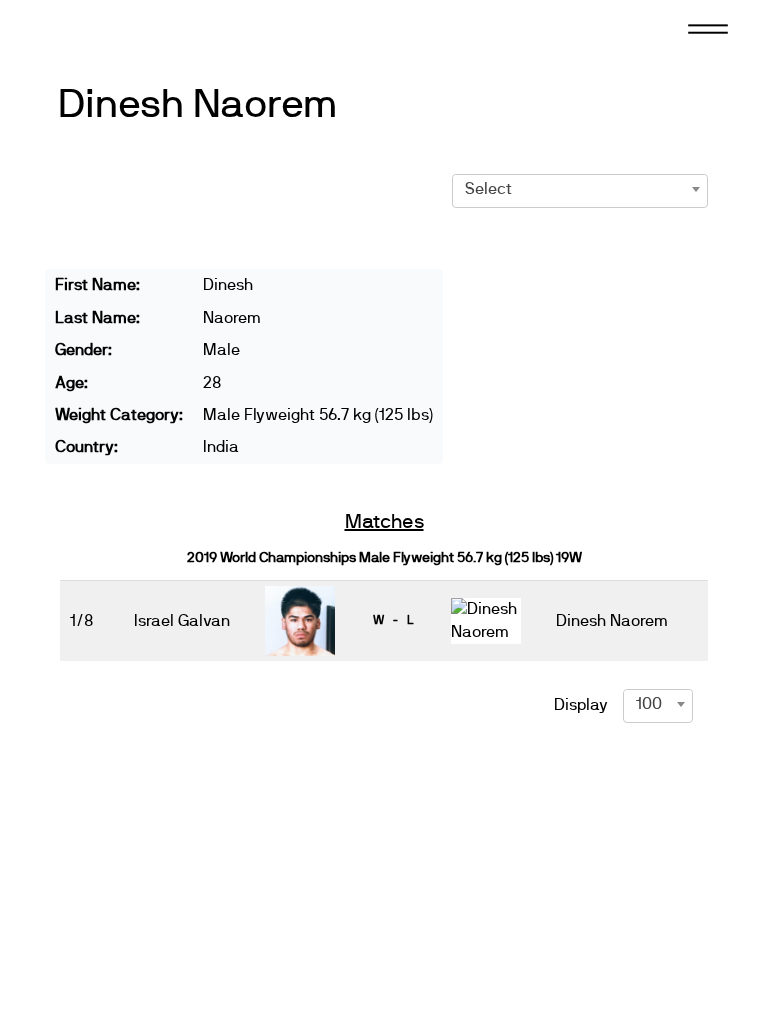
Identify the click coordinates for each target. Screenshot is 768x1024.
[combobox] (580, 189)
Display (581, 705)
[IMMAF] (104, 27)
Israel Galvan (182, 621)
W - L (393, 620)
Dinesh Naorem (198, 105)
